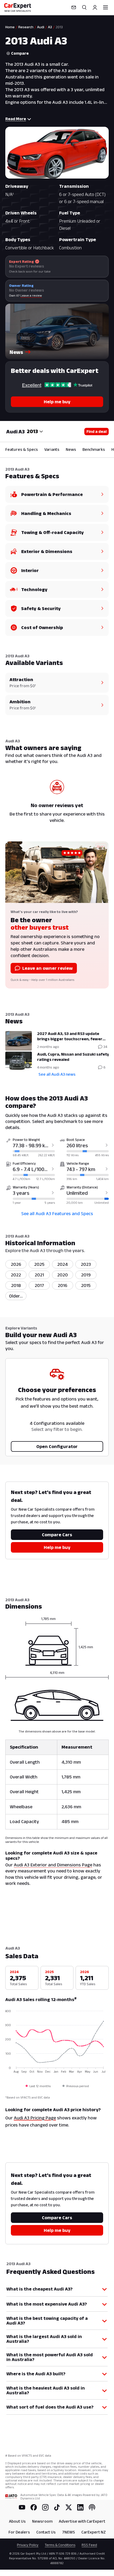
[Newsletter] (74, 7)
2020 (63, 1275)
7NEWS (69, 2532)
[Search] (84, 7)
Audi (41, 27)
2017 (39, 1285)
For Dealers (19, 2532)
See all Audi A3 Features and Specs (57, 1214)
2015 (86, 1285)
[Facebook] (34, 2507)
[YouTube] (22, 2507)
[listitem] (16, 1296)
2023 (86, 1264)
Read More (16, 119)
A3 (50, 27)
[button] (57, 331)
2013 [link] (59, 27)
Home (10, 27)
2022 (16, 1275)
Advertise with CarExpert (82, 2521)
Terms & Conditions (60, 2545)
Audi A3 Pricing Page (35, 2118)
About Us (17, 2521)
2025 (39, 1264)
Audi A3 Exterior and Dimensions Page (53, 1865)
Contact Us (46, 2532)
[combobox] (35, 432)
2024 (63, 1264)
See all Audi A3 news (57, 1074)
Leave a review (31, 295)
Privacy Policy (28, 2545)
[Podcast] (92, 2507)
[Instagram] (45, 2507)
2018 (16, 1285)
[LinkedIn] (80, 2507)
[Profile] (95, 7)
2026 (16, 1264)
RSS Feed (89, 2545)
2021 (39, 1275)
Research (26, 27)
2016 (63, 1285)
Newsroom (42, 2521)
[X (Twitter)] (69, 2507)
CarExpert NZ (94, 2532)
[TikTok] (57, 2507)
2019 (86, 1275)
